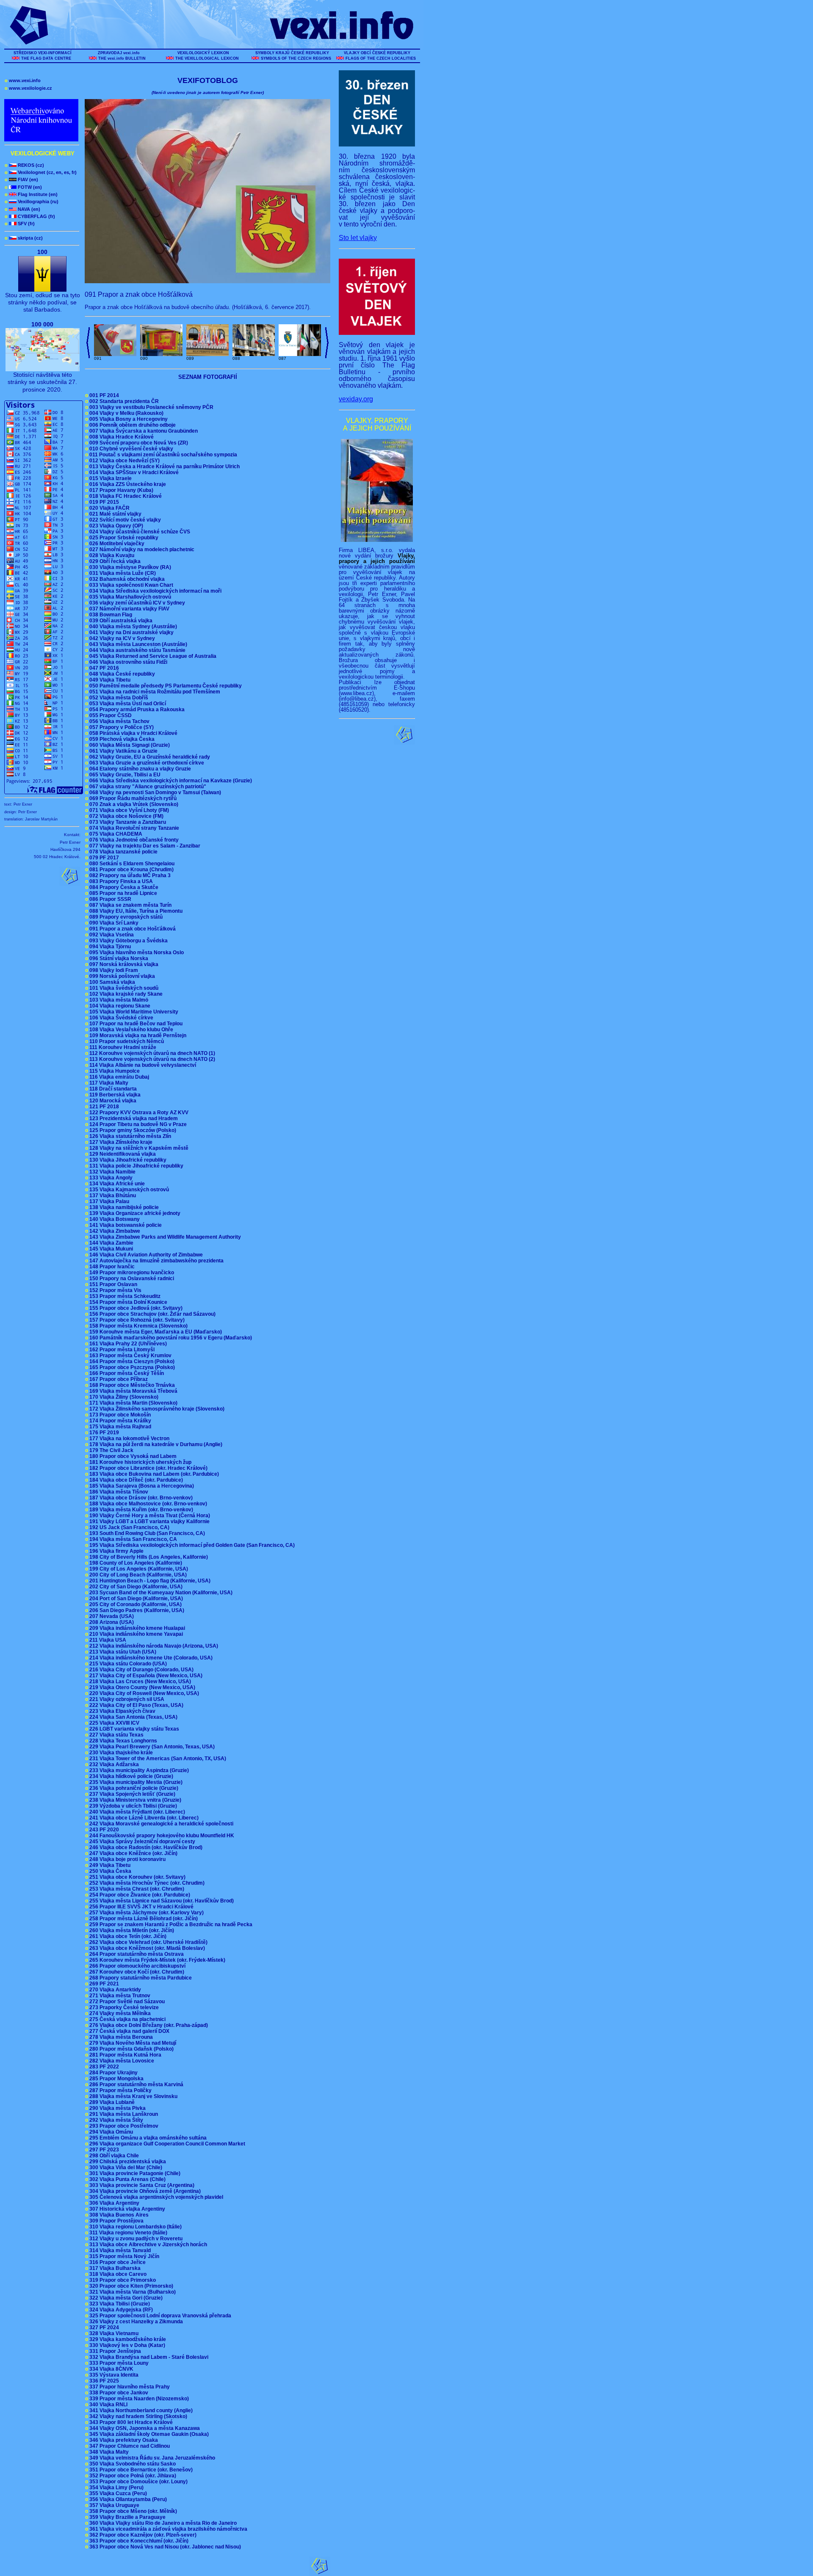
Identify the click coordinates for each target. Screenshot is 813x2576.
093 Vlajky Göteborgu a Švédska (128, 941)
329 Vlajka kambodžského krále (127, 2339)
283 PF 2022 (103, 2067)
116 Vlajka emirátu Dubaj (118, 1077)
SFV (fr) (20, 224)
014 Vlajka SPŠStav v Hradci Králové (133, 472)
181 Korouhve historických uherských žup (140, 1462)
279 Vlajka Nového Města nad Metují (132, 2043)
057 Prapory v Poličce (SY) (121, 727)
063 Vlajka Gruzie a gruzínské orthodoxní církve (146, 763)
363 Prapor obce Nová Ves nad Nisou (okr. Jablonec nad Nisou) (164, 2547)
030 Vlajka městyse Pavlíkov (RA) (129, 567)
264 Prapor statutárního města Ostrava (136, 1954)
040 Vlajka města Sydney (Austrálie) (132, 627)
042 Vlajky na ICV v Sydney (121, 638)
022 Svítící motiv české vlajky (124, 520)
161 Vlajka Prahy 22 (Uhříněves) (127, 1344)
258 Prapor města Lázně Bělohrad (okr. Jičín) (143, 1919)
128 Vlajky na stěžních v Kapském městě (138, 1148)
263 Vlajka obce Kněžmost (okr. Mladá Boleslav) (146, 1948)
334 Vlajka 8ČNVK (111, 2369)
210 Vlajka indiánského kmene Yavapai (135, 1634)
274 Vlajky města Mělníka (119, 2013)
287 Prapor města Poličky (120, 2090)
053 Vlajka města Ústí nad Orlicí (127, 704)
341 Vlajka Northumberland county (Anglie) (140, 2410)
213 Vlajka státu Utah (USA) (122, 1652)
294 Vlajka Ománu (110, 2132)
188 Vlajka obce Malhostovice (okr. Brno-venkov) (147, 1504)
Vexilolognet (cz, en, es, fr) (41, 172)
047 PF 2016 (103, 668)
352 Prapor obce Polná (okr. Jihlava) (132, 2476)
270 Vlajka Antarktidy (114, 1990)
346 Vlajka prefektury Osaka (123, 2440)
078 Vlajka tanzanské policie (123, 852)
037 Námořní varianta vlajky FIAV (129, 609)
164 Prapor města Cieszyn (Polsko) (131, 1361)
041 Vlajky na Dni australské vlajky (131, 632)
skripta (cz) (24, 238)
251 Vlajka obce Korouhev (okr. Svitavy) (137, 1877)
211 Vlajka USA (107, 1640)
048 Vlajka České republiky (121, 674)
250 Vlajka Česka (109, 1871)
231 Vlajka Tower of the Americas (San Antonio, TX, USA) (157, 1759)
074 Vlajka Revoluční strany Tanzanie (133, 828)
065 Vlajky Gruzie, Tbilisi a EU (124, 775)
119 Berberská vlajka (114, 1095)
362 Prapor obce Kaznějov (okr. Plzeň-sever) (142, 2535)
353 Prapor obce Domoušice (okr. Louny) (138, 2482)
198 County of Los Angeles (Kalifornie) (135, 1563)
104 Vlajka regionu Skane (119, 1006)
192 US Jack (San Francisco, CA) (129, 1527)
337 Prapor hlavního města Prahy (129, 2387)
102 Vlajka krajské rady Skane (125, 994)
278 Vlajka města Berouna (120, 2037)
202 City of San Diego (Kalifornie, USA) (135, 1587)
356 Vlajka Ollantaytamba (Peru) (127, 2499)
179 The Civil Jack (111, 1450)
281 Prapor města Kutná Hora (124, 2055)
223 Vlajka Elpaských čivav (122, 1711)
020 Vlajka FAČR (109, 508)
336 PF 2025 (103, 2381)
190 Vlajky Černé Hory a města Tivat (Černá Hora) (149, 1516)
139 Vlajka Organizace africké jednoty (134, 1213)
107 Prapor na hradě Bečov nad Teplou (135, 1024)
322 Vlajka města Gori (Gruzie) (125, 2298)
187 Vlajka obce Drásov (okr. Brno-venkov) (140, 1498)
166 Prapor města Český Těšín (126, 1373)
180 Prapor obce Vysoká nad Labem (132, 1456)
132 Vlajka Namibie (112, 1172)
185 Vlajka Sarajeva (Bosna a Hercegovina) (141, 1486)
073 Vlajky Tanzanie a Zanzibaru (127, 822)
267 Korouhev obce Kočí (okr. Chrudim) (136, 1972)
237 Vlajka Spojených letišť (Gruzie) (131, 1794)
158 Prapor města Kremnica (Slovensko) (138, 1326)
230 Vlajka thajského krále (120, 1753)
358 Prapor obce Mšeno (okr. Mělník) (132, 2511)
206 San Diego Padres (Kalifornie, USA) (136, 1610)
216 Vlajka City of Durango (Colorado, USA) (141, 1670)
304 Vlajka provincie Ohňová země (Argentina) (144, 2191)
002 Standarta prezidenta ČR (123, 401)
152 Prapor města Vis (115, 1290)
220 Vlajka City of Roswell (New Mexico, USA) (143, 1693)
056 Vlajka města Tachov (119, 721)
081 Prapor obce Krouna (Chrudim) (131, 870)
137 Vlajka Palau (108, 1201)
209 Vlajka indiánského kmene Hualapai (136, 1628)
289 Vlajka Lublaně (111, 2102)
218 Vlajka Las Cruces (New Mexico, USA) (139, 1681)
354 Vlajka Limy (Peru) (116, 2488)
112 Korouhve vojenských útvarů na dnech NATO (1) (151, 1053)
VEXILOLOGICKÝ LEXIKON (203, 53)
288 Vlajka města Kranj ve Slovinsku (133, 2096)
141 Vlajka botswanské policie (125, 1225)
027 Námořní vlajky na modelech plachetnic (141, 549)
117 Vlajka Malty (108, 1083)
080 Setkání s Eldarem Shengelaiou (131, 864)
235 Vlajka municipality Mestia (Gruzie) (135, 1782)
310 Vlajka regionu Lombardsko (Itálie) (135, 2227)
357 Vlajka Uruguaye (113, 2505)
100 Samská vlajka (111, 982)
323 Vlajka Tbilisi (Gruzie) (119, 2304)
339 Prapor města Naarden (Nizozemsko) (138, 2399)
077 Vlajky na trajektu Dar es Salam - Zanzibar (144, 846)
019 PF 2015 (103, 502)
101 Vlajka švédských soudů (123, 988)
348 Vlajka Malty (108, 2452)
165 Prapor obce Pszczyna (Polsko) (131, 1367)
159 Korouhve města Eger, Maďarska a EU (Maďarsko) (155, 1332)
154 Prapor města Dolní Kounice (127, 1302)
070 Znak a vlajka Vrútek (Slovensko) (133, 804)
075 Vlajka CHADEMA (115, 834)
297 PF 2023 (103, 2150)
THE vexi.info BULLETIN (123, 58)
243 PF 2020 (103, 1830)
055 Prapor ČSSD (110, 715)
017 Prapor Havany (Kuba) (120, 490)
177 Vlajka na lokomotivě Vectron (129, 1438)
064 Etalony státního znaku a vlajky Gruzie (139, 769)
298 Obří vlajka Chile (113, 2156)
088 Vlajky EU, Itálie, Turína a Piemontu (135, 911)
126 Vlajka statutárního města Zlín (129, 1136)
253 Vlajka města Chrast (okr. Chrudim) (136, 1889)
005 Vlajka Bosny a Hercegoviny (128, 419)
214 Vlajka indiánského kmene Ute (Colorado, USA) (150, 1658)
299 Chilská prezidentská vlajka (127, 2162)
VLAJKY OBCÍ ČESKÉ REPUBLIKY (377, 53)
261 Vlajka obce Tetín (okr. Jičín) (127, 1936)
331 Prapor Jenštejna (114, 2351)
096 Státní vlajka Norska (118, 958)
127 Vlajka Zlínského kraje (120, 1142)
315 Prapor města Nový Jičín (123, 2256)
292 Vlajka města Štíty (115, 2120)
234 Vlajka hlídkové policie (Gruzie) (130, 1776)
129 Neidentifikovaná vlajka (122, 1154)
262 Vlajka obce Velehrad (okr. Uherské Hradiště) (148, 1942)
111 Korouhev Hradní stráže (122, 1047)
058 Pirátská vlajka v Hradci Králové (133, 733)
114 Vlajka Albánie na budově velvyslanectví (142, 1065)
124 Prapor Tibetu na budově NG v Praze (137, 1124)
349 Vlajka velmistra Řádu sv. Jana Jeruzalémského (151, 2458)
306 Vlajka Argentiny (113, 2203)
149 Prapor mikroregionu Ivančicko (131, 1273)
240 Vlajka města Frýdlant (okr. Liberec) (136, 1812)
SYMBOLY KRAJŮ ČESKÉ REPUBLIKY (292, 53)
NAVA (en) (22, 209)
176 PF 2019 (103, 1433)
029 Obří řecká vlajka (114, 561)
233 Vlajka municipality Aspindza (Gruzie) (138, 1770)
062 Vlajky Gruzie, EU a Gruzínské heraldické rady (149, 757)
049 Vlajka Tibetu (109, 680)
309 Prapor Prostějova (116, 2221)
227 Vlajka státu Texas (116, 1735)
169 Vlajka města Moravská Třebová (133, 1391)
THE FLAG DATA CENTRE (46, 58)
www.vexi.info (23, 80)
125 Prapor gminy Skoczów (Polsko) (132, 1130)
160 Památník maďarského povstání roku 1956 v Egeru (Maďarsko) (170, 1338)
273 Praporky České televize (123, 2007)
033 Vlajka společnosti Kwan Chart (130, 585)
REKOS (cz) (24, 165)
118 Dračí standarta (112, 1089)
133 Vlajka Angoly (110, 1178)
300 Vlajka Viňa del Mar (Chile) (125, 2167)
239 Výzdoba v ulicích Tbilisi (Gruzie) (132, 1806)
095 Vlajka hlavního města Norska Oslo (136, 953)
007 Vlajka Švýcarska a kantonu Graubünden (143, 431)
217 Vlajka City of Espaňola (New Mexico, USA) (145, 1676)
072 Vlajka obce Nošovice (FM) (126, 816)
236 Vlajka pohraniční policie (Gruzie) (133, 1788)
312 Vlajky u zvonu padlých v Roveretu (135, 2239)
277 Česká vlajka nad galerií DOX (129, 2031)
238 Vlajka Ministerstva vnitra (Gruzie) (134, 1800)
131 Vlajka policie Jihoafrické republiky (135, 1166)
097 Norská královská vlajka (123, 964)
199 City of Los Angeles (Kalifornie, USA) (138, 1569)
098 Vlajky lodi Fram (113, 970)
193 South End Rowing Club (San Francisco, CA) (146, 1533)
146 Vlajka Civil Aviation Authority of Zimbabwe (145, 1255)
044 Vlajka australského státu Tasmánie (137, 650)
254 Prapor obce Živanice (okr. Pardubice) (139, 1895)
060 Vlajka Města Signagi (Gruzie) (129, 745)
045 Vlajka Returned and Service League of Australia (152, 656)
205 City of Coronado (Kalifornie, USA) (135, 1604)
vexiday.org (356, 399)
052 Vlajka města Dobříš (118, 698)
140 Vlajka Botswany (114, 1219)
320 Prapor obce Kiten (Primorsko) (130, 2286)
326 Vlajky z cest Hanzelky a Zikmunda (135, 2322)
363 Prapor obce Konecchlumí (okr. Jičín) (138, 2541)
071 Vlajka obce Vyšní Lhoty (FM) (128, 810)
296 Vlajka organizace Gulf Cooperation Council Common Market (166, 2144)
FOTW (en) (23, 187)
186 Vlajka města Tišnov (118, 1492)
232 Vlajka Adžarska (113, 1764)
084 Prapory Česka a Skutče (123, 887)
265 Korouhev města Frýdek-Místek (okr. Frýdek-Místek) (156, 1960)
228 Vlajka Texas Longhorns (122, 1741)
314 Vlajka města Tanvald (119, 2250)
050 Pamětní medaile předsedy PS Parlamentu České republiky (165, 686)
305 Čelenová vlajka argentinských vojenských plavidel (155, 2197)
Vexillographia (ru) (32, 202)
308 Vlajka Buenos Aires (118, 2215)
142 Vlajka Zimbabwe (114, 1231)
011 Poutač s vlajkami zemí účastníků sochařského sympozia (162, 455)
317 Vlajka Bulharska (114, 2268)
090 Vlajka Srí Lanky (113, 923)
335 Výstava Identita (113, 2375)
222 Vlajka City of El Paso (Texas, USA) (135, 1705)
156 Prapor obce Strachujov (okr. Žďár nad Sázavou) (152, 1314)
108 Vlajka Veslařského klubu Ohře (130, 1030)
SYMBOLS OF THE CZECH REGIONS (296, 58)
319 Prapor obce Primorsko (122, 2280)
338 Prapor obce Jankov (118, 2393)
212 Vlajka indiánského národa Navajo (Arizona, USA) (153, 1646)
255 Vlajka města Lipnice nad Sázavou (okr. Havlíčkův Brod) (161, 1901)
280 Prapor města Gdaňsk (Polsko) (131, 2049)
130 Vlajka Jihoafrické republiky (127, 1160)
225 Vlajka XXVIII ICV (113, 1723)
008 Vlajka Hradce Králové (121, 437)
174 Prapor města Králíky (119, 1421)
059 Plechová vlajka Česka (121, 739)
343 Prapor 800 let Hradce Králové (130, 2422)
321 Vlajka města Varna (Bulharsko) (132, 2292)
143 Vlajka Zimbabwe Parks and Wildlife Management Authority (164, 1237)
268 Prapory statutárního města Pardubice (140, 1978)
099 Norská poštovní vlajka (121, 976)
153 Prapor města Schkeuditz (124, 1296)
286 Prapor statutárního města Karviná (135, 2085)
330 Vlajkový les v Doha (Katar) (126, 2345)
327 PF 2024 (103, 2328)
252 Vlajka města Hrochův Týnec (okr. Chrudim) (146, 1883)
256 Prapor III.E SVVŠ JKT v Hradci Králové (141, 1907)
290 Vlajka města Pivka (117, 2108)
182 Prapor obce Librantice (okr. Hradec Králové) (148, 1468)
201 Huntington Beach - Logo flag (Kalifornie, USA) (149, 1581)
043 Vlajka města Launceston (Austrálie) (137, 644)
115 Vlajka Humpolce (114, 1071)
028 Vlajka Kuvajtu (111, 555)
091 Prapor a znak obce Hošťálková (132, 929)
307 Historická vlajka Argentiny (126, 2209)
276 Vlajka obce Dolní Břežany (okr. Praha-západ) (148, 2025)
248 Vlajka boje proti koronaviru (127, 1859)
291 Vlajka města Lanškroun (123, 2114)
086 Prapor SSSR (109, 899)
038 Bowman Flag (110, 615)
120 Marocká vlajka (112, 1101)
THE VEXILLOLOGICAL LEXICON (207, 58)
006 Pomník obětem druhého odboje (132, 425)
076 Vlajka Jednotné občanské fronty (133, 840)
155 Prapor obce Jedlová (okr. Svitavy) (135, 1308)
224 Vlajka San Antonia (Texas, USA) (133, 1717)
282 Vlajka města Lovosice (121, 2061)
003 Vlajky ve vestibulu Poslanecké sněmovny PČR (151, 407)
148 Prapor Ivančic (111, 1267)
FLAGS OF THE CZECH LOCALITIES (381, 58)
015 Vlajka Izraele (110, 478)
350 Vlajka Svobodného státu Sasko (132, 2464)
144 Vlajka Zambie (111, 1243)
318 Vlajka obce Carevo (117, 2274)
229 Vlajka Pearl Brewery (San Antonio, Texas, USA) (151, 1747)
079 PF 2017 (103, 858)
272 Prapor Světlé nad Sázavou (126, 2002)
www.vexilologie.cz (28, 88)
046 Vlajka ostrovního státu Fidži (127, 662)
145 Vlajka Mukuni (110, 1249)
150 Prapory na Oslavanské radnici (131, 1278)
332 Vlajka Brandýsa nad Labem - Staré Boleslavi (148, 2357)
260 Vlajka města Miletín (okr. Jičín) (131, 1930)
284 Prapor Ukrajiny (113, 2073)
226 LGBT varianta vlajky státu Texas (133, 1729)
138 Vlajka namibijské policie (123, 1207)
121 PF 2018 (103, 1107)
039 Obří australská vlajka (120, 621)
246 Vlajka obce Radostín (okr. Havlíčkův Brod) (145, 1847)
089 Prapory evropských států (125, 917)
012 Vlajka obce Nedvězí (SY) (124, 461)
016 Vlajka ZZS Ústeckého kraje (127, 484)
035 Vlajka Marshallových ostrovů (129, 597)
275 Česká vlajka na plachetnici (127, 2019)
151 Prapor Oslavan (112, 1284)
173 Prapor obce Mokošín (119, 1415)
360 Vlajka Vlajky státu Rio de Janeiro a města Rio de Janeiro (162, 2523)
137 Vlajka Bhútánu (112, 1196)
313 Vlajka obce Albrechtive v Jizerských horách (147, 2245)
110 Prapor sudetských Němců (126, 1041)
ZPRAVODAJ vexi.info (119, 53)
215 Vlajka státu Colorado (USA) (127, 1664)
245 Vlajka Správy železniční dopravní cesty (141, 1842)
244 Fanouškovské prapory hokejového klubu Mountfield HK (161, 1836)
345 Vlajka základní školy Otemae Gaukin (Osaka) (148, 2434)
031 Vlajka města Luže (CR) (122, 573)
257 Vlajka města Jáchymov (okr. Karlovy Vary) (146, 1913)
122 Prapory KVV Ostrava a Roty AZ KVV (138, 1113)
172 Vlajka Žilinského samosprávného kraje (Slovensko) (156, 1409)
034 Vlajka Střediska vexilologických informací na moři (155, 591)
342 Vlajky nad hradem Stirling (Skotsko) (137, 2416)
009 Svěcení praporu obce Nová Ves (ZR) (138, 443)
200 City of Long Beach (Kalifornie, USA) (137, 1575)
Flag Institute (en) (31, 194)
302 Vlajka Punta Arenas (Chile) (127, 2179)
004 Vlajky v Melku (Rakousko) (126, 413)
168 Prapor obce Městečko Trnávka (131, 1385)
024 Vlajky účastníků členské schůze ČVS (139, 532)
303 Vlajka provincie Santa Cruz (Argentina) (141, 2185)
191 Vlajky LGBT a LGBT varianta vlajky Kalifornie (149, 1521)
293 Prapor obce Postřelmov (123, 2126)
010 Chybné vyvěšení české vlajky (130, 449)
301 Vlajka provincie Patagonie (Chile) (134, 2173)
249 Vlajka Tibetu (109, 1865)
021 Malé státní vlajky (115, 514)
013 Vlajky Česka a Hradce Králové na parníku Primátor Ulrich (164, 467)
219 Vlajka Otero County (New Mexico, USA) (141, 1687)
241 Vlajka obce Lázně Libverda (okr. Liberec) (143, 1818)
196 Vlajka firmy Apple (116, 1551)
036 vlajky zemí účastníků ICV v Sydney (136, 603)
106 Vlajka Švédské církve (120, 1018)
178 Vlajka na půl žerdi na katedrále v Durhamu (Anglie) (155, 1444)
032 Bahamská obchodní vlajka (126, 579)
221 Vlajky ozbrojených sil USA (126, 1699)
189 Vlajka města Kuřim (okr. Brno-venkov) (140, 1510)
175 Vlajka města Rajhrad (119, 1427)
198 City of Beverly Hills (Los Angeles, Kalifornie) (148, 1557)
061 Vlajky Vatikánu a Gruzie (123, 751)
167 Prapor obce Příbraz (118, 1379)
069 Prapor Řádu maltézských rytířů (132, 798)
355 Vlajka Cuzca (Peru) (117, 2493)
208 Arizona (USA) (111, 1622)
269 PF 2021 (103, 1984)
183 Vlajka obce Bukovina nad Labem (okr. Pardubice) (153, 1474)
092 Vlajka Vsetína (111, 935)
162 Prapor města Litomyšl (121, 1350)
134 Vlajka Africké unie (116, 1184)
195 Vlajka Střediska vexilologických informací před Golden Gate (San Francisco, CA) (191, 1545)
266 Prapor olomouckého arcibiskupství (137, 1966)
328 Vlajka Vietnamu (113, 2333)
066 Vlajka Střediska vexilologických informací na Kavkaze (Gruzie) (170, 781)
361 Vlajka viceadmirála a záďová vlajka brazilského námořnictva (167, 2529)
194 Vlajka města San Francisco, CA (132, 1539)
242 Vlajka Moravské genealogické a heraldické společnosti (160, 1824)
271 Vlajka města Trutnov (119, 1996)
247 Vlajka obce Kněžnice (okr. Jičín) (133, 1853)
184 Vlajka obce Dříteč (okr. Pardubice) (135, 1480)
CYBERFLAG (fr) (30, 216)
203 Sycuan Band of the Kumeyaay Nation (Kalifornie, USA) (160, 1593)
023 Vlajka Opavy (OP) (115, 526)
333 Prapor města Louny (118, 2363)
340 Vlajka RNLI (108, 2405)
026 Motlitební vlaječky (116, 544)
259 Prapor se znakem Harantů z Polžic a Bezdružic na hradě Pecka (170, 1924)
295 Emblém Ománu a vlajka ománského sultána (147, 2138)
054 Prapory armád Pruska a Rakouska (136, 710)
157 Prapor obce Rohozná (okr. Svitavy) (136, 1320)
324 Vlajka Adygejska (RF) (120, 2310)
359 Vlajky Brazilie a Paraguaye (127, 2517)
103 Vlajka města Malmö (118, 1000)
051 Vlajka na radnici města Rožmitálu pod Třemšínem (154, 692)
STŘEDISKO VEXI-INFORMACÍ (43, 53)
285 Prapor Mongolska (116, 2079)
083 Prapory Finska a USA (120, 881)
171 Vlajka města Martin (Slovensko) (133, 1403)
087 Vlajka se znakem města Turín (130, 905)
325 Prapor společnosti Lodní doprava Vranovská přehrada (159, 2316)
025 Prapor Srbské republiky (123, 538)
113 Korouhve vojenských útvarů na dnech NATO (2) (151, 1059)
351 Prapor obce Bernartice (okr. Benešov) (140, 2470)
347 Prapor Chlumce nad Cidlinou (129, 2446)
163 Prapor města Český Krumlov (130, 1356)
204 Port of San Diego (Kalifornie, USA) (135, 1599)
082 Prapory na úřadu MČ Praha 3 (129, 875)
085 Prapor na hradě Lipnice (122, 893)
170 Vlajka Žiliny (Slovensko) (123, 1397)
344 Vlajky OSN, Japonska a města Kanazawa (144, 2428)
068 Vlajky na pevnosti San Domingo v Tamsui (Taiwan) (154, 792)
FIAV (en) (21, 179)
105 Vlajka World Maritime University (133, 1012)
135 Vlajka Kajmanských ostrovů (128, 1190)
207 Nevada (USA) (111, 1616)
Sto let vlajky (358, 238)
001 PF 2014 (103, 395)
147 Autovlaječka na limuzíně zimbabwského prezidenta (156, 1261)
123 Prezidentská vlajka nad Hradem (133, 1118)
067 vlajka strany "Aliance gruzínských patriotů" (147, 787)
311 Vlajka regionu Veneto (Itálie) (127, 2233)
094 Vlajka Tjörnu (109, 947)
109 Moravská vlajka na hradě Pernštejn (137, 1035)
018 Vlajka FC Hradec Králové (125, 496)
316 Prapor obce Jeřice (117, 2262)
